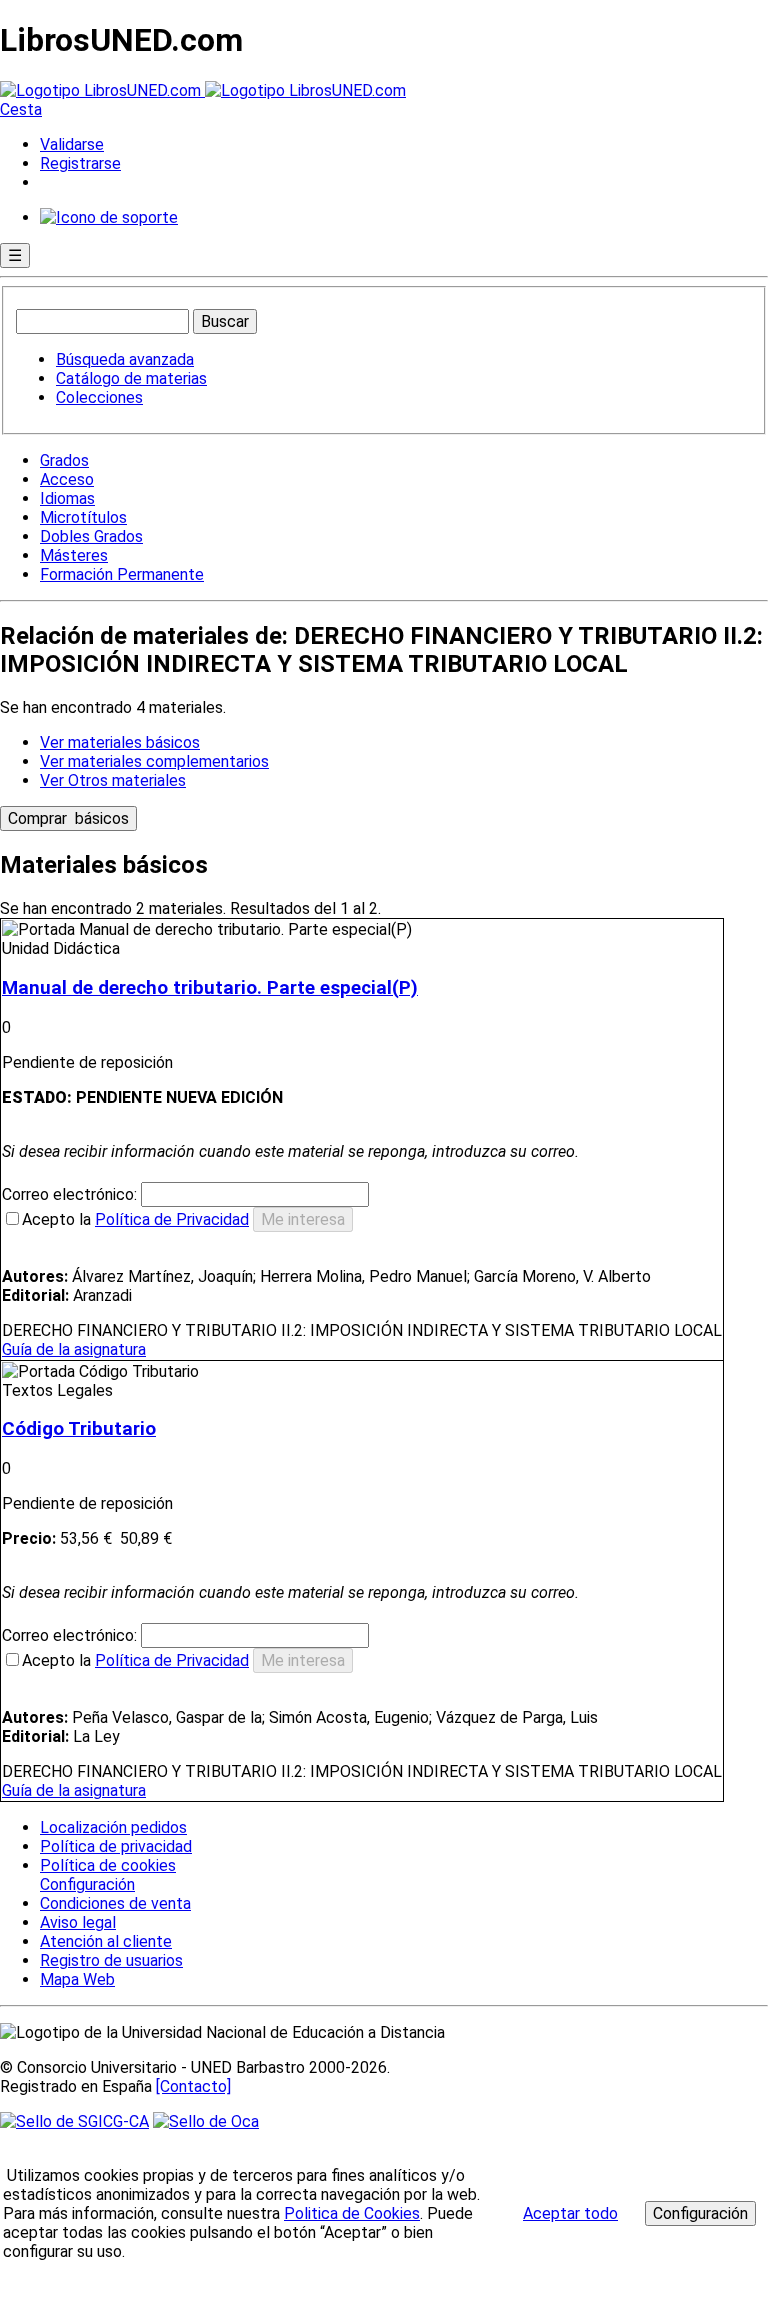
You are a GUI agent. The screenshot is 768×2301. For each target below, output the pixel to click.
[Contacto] (193, 2086)
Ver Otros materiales (113, 780)
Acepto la (135, 1219)
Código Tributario (79, 1429)
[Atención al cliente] (109, 217)
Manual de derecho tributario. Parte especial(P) (210, 988)
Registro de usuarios (111, 1960)
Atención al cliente (106, 1941)
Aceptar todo (570, 2213)
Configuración (86, 1885)
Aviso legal (78, 1922)
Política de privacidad (116, 1846)
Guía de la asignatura (74, 1349)
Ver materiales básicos (120, 742)
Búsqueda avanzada (125, 359)
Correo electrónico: (71, 1194)
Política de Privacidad (172, 1219)
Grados (64, 460)
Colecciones (99, 397)
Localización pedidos (113, 1827)
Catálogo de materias (131, 378)
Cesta (21, 109)
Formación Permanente (122, 574)
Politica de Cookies (352, 2213)
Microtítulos (83, 517)
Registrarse (80, 163)
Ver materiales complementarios (154, 761)
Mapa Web (77, 1979)
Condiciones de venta (115, 1903)
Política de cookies (108, 1865)
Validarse (72, 144)
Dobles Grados (91, 536)
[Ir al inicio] (203, 90)
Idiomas (67, 498)
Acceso (67, 479)
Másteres (74, 555)
